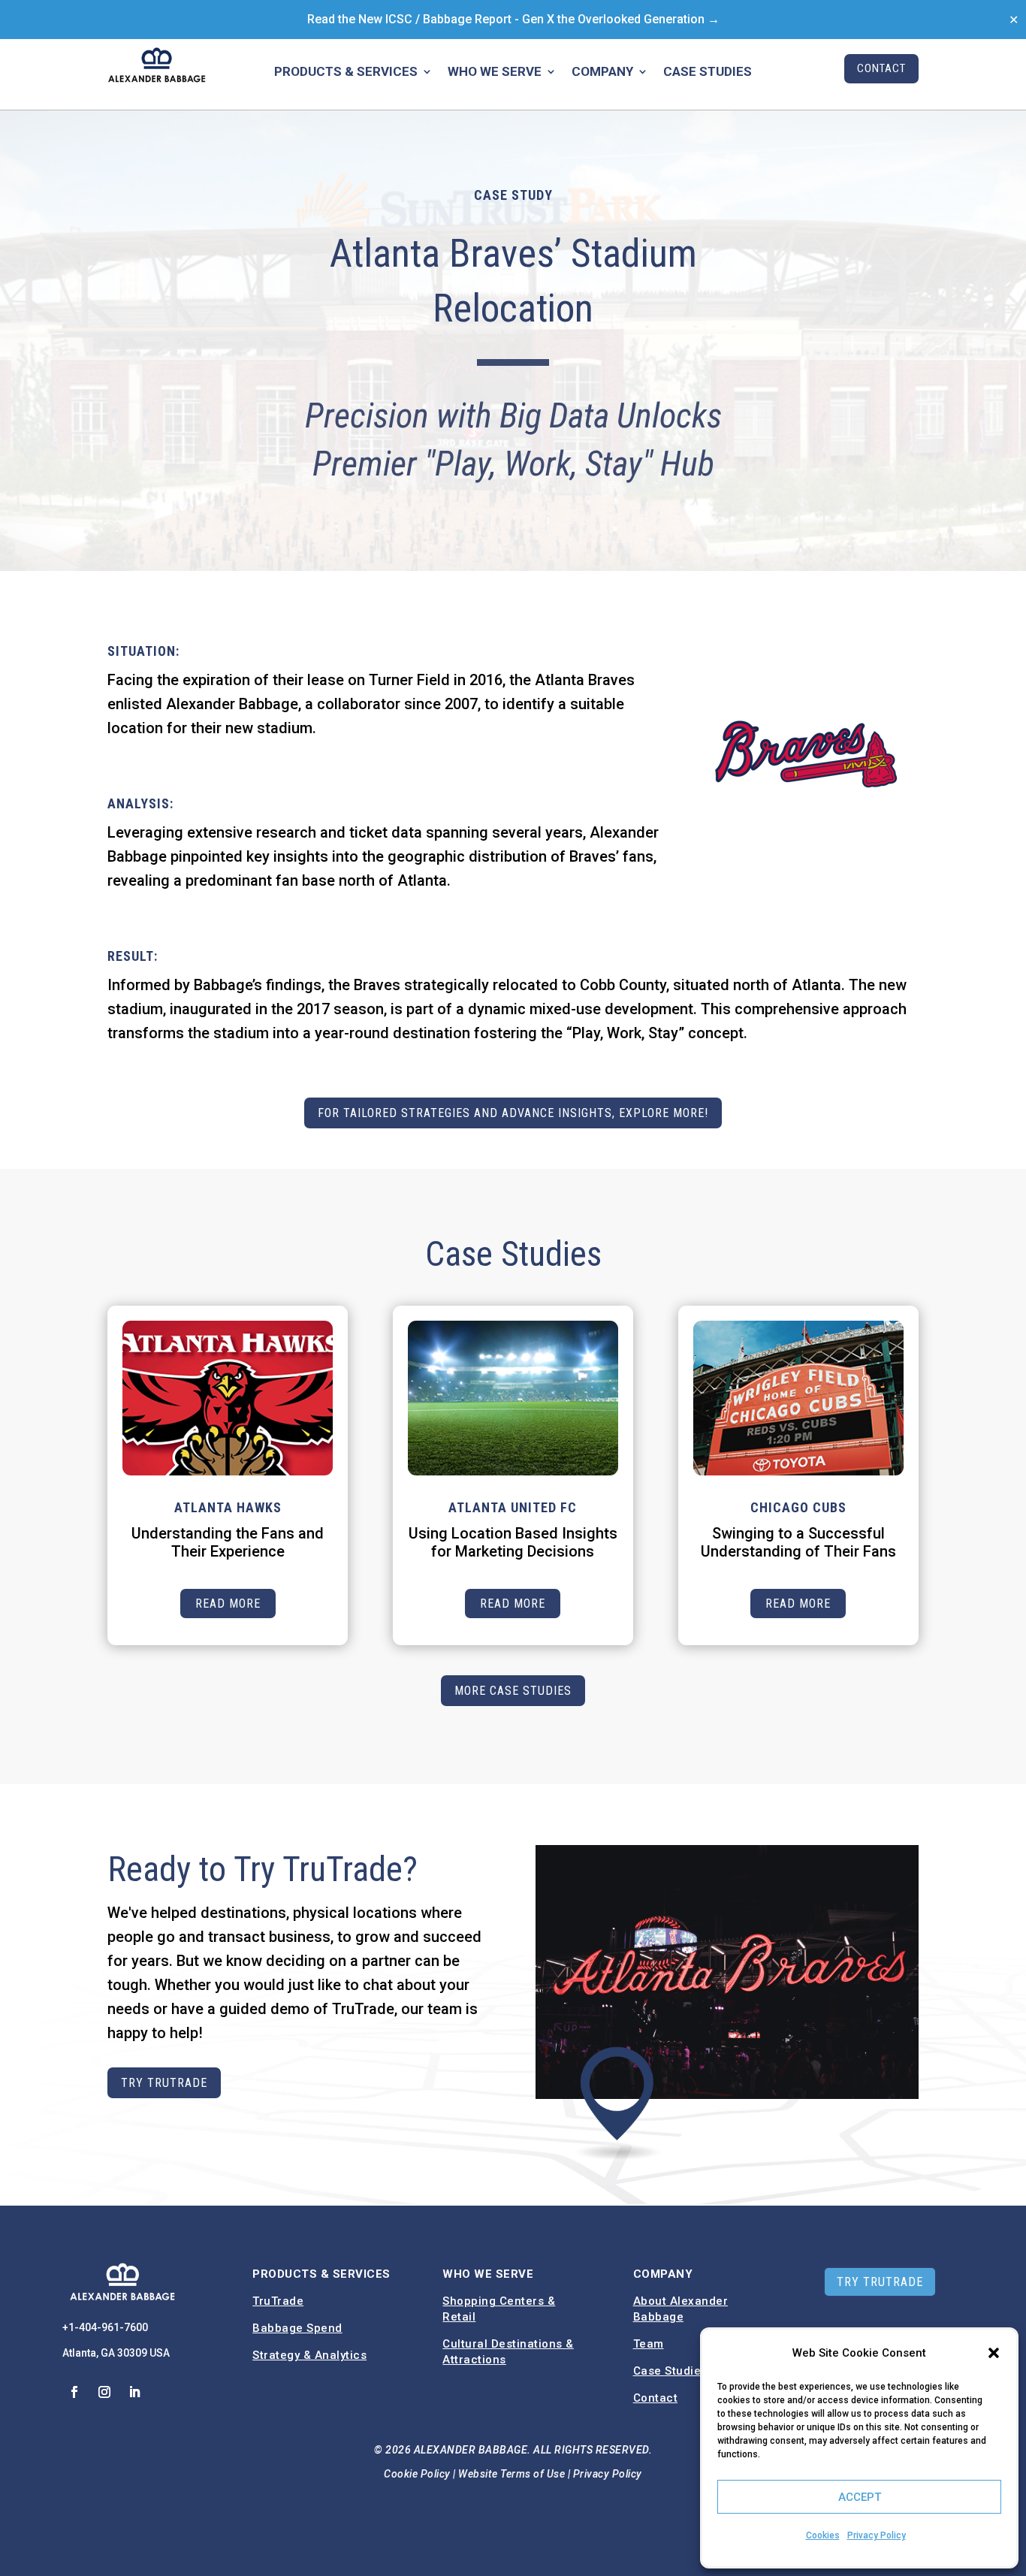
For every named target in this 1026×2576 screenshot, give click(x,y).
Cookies (823, 2535)
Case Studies (708, 72)
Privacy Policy (877, 2535)
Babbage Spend (297, 2328)
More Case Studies (513, 1691)
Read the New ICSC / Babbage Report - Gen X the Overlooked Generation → (513, 19)
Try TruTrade (164, 2083)
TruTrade (278, 2301)
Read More (513, 1604)
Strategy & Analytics (309, 2355)
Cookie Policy (417, 2474)
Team (649, 2344)
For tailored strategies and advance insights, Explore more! (513, 1113)
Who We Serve (495, 72)
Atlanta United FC (513, 1507)
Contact (881, 68)
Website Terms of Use (511, 2474)
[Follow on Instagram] (104, 2392)
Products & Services (346, 72)
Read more (228, 1604)
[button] (994, 2353)
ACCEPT (860, 2497)
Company (602, 72)
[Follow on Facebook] (74, 2392)
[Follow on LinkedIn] (134, 2392)
